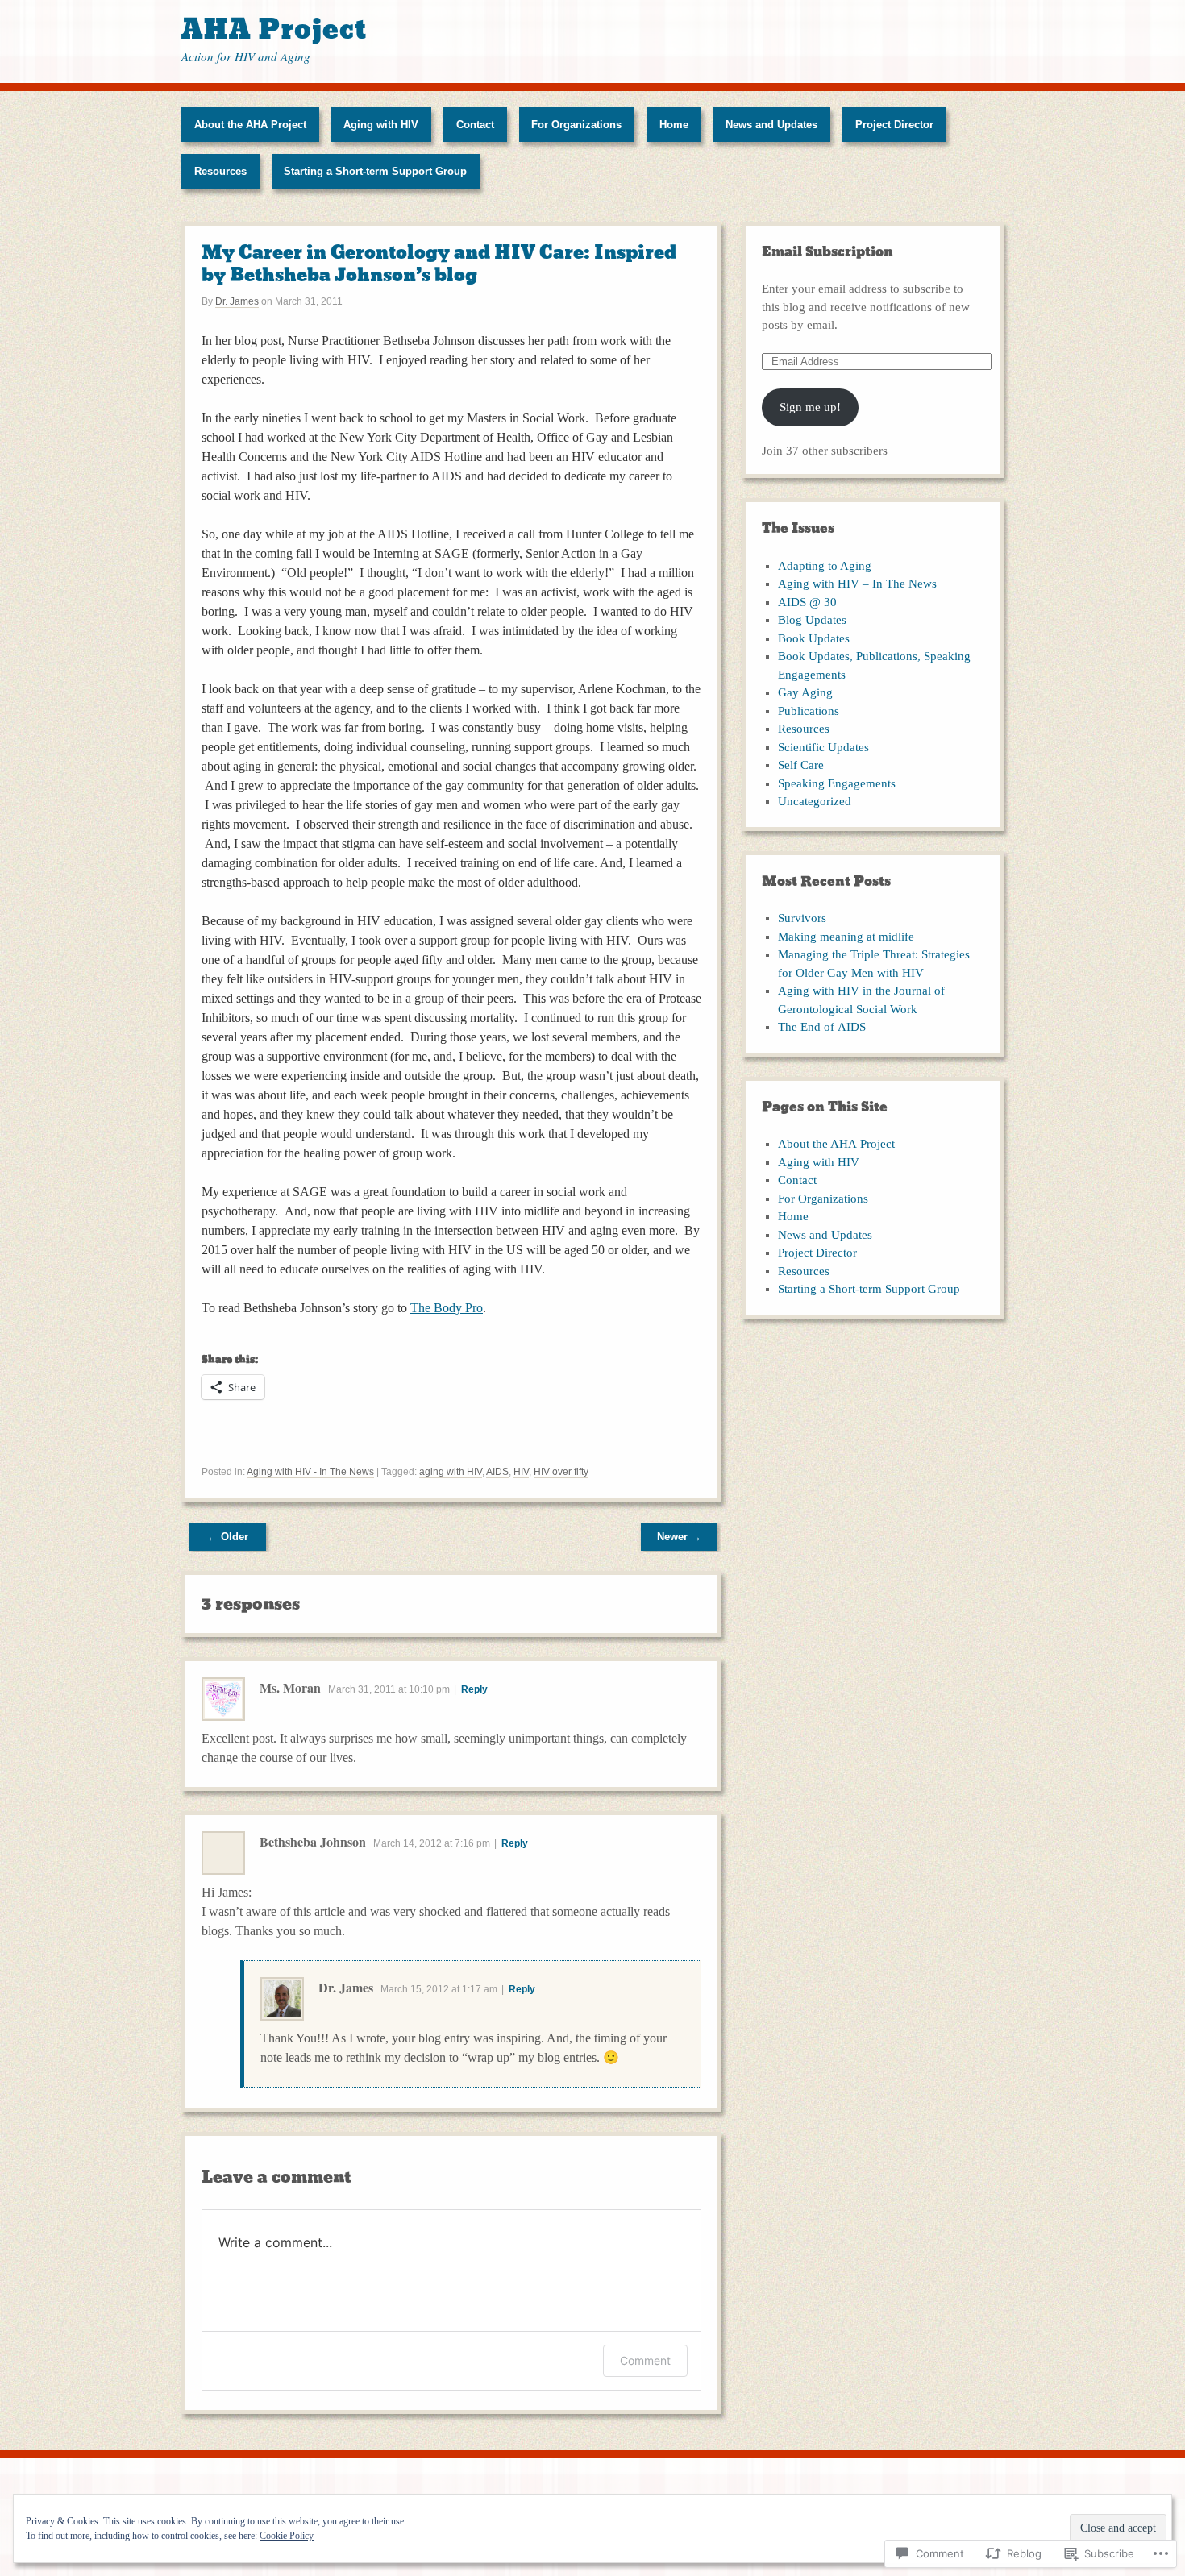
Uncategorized (815, 801)
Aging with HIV (381, 125)
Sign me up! (810, 407)
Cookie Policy (287, 2536)
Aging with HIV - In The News (310, 1472)
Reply (474, 1689)
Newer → (679, 1537)
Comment (645, 2360)
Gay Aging (805, 692)
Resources (220, 171)
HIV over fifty (561, 1472)
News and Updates (771, 125)
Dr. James (237, 301)
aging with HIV (451, 1472)
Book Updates (814, 638)
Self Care (801, 765)
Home (674, 125)
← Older (228, 1537)
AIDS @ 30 (807, 602)
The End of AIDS (822, 1027)
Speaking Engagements (837, 783)
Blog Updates (812, 620)
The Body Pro (447, 1308)
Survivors (802, 918)
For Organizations (576, 125)
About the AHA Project (250, 125)
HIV (521, 1472)
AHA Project (274, 29)
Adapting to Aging (825, 566)
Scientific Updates (823, 747)
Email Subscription (827, 252)
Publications (809, 711)
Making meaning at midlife (846, 937)
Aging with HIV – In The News (857, 584)
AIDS (497, 1472)
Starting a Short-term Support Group (375, 171)
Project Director (894, 125)
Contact (475, 125)
